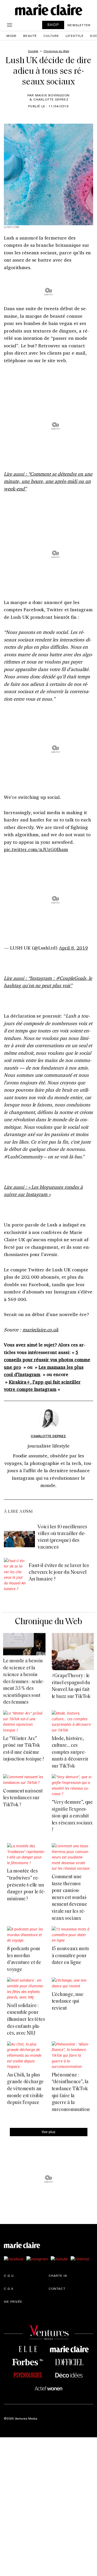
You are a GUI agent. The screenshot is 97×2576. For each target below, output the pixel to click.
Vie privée (13, 2301)
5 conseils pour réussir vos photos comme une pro (47, 1360)
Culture (51, 36)
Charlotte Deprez (48, 1436)
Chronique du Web (48, 1622)
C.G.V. (9, 2288)
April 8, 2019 (73, 948)
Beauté (30, 36)
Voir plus (48, 2132)
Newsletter (79, 25)
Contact (57, 2288)
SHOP (53, 25)
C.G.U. (9, 2275)
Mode (12, 36)
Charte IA (58, 2275)
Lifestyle (75, 36)
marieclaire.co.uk (40, 1330)
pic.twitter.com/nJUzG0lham (36, 849)
